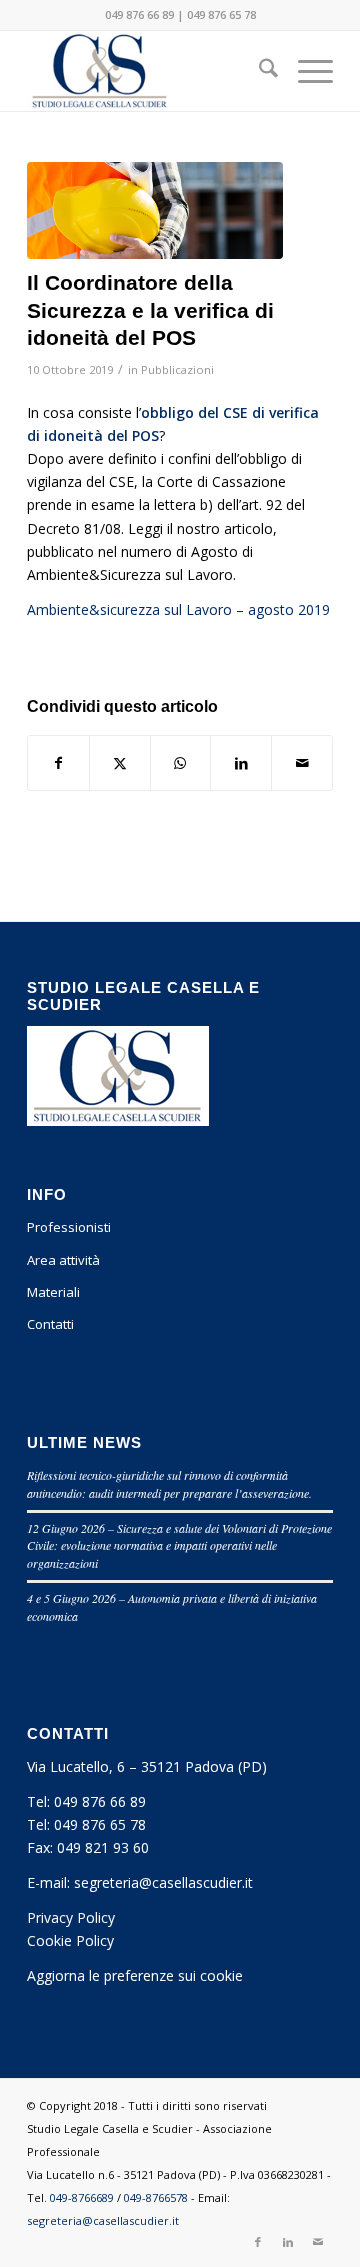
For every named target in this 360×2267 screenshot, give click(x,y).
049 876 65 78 (221, 14)
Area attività (63, 1260)
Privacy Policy (71, 1917)
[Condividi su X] (120, 763)
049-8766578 (156, 2197)
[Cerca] (258, 71)
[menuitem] (258, 71)
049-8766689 (82, 2197)
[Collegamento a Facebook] (258, 2242)
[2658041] (155, 210)
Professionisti (69, 1227)
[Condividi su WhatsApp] (181, 763)
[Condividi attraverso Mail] (302, 763)
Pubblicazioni (177, 369)
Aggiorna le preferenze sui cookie (135, 1975)
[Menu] (305, 71)
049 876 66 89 (139, 14)
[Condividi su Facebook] (58, 763)
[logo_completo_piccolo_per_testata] (149, 71)
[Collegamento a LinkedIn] (288, 2242)
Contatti (50, 1324)
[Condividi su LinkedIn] (241, 763)
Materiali (53, 1292)
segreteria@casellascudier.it (163, 1882)
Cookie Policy (70, 1940)
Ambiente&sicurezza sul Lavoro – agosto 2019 (178, 609)
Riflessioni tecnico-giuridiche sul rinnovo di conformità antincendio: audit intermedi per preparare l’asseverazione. (169, 1484)
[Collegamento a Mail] (318, 2242)
